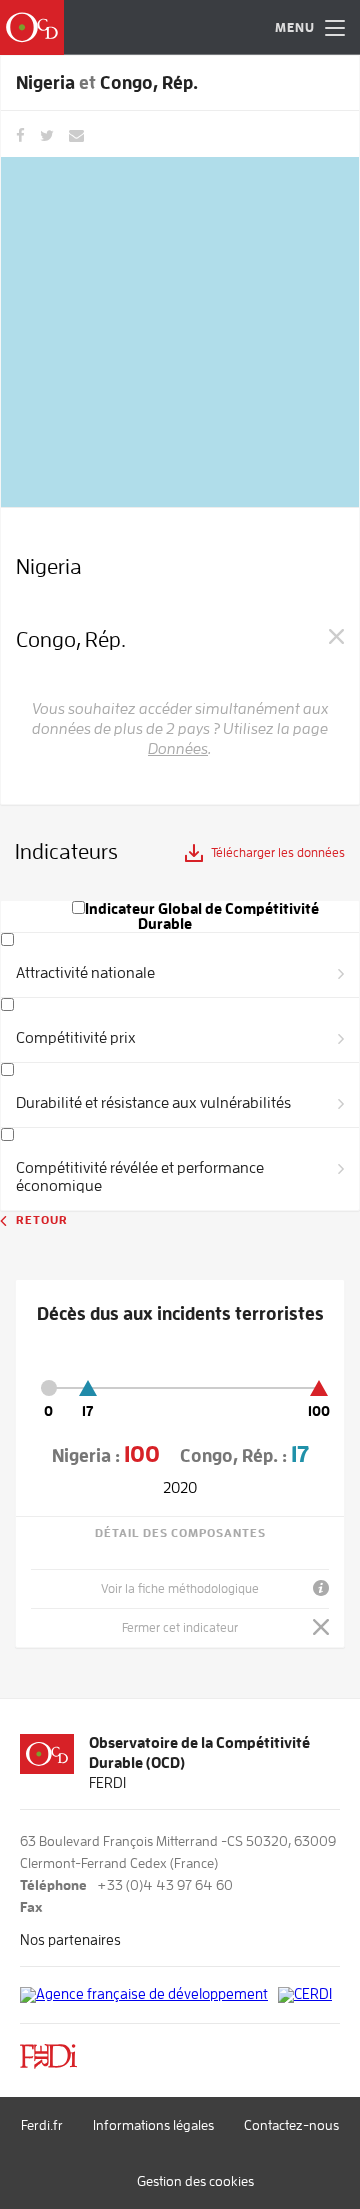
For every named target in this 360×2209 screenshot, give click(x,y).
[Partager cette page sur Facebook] (20, 134)
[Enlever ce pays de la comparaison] (336, 635)
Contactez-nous (291, 2125)
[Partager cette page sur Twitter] (47, 134)
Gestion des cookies (195, 2181)
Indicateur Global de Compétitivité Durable (202, 917)
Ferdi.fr (42, 2125)
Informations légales (153, 2125)
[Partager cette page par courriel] (76, 134)
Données (178, 749)
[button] (302, 27)
